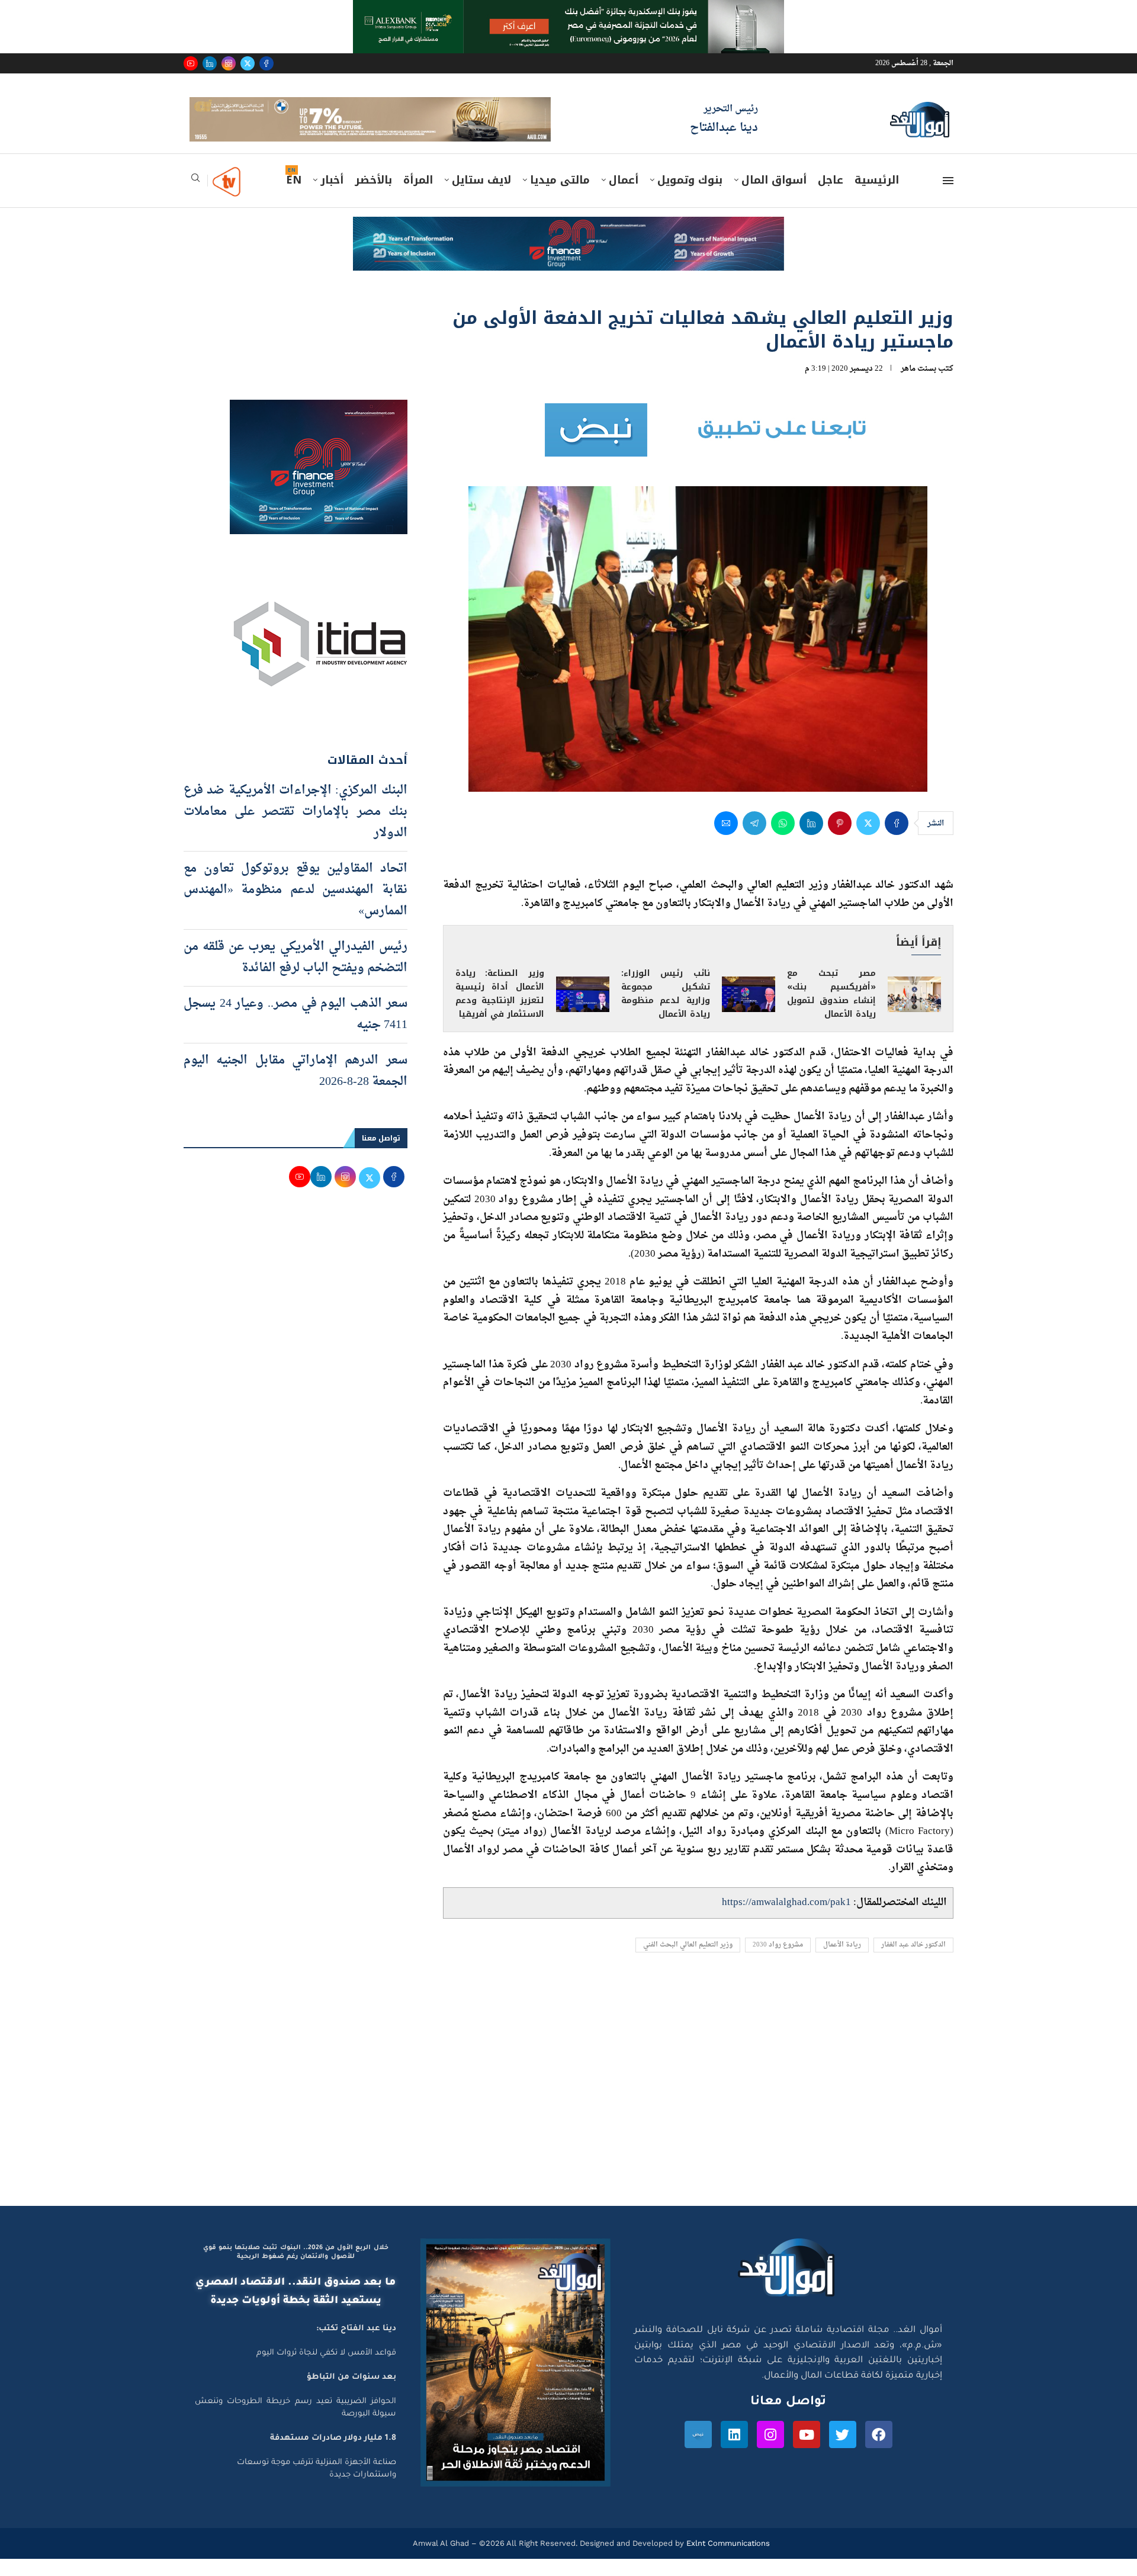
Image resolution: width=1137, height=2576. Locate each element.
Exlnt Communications (727, 2560)
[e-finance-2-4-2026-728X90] (568, 245)
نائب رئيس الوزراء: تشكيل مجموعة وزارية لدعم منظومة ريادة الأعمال (666, 1011)
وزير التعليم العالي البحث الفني (688, 1962)
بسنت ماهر (918, 385)
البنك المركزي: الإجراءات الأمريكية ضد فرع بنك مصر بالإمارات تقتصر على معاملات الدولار (296, 828)
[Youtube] (191, 63)
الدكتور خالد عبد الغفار (913, 1962)
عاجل (831, 197)
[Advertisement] (568, 2110)
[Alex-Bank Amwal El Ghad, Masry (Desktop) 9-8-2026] (568, 11)
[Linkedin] (210, 63)
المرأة (418, 197)
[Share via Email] (726, 840)
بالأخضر (373, 197)
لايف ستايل (481, 197)
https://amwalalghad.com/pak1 (786, 1920)
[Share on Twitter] (868, 840)
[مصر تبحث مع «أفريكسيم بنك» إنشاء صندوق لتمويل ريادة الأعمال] (914, 1011)
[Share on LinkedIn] (811, 840)
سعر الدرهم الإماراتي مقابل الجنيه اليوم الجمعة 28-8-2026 (296, 1088)
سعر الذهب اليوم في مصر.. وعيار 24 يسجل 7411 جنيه (296, 1031)
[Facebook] (266, 63)
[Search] (195, 199)
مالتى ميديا (560, 197)
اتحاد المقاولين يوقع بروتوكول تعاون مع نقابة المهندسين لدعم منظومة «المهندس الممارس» (296, 907)
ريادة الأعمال (842, 1962)
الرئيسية (877, 197)
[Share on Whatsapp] (783, 840)
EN (294, 197)
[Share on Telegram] (754, 840)
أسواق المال (774, 197)
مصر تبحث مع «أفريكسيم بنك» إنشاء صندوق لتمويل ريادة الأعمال (831, 1011)
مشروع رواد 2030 (778, 1962)
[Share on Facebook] (897, 840)
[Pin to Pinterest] (840, 840)
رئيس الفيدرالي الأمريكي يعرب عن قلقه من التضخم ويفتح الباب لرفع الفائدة (296, 974)
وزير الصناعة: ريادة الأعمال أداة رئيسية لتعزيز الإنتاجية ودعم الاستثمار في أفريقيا (500, 1011)
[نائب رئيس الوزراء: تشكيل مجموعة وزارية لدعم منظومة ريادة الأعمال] (749, 1011)
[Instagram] (229, 63)
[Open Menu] (948, 198)
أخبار (332, 197)
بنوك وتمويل (690, 197)
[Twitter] (248, 63)
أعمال (624, 197)
